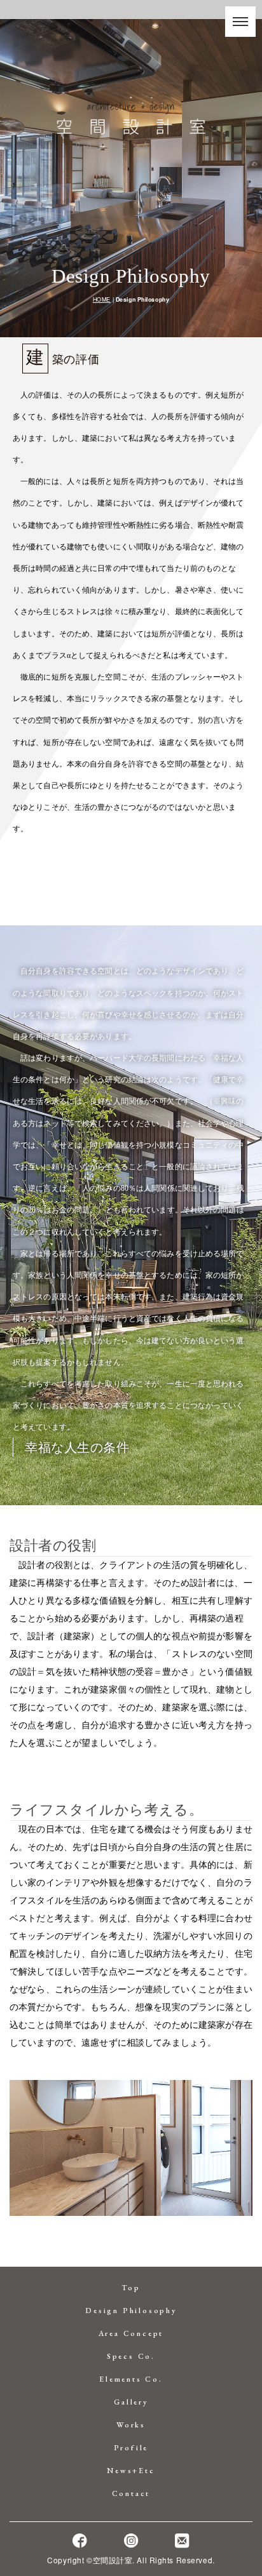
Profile (131, 2448)
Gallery (131, 2402)
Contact (131, 2493)
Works (131, 2425)
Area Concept (131, 2333)
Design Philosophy (131, 2311)
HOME (102, 299)
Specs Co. (131, 2356)
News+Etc (131, 2471)
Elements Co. (131, 2379)
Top (131, 2288)
